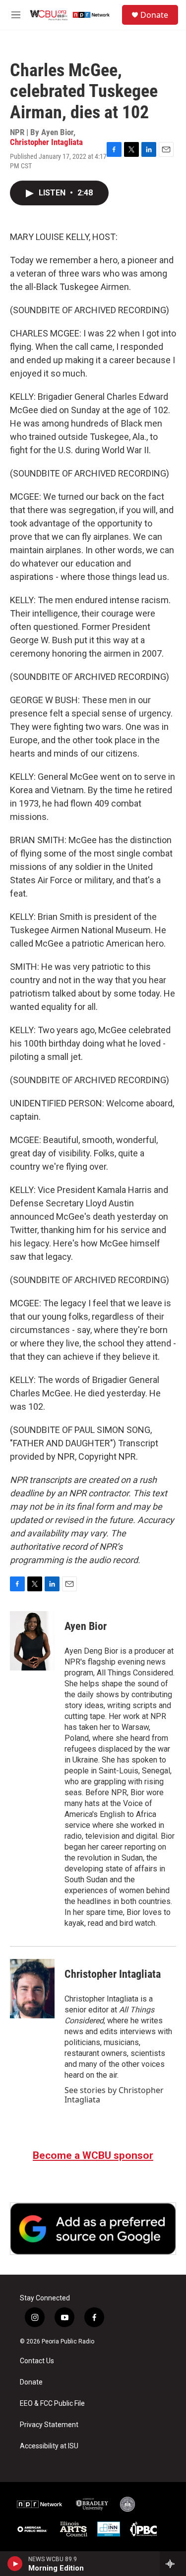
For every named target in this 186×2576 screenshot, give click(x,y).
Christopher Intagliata (46, 142)
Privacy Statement (49, 2425)
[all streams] (173, 2564)
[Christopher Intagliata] (32, 1989)
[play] (15, 2564)
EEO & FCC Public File (52, 2404)
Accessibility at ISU (49, 2446)
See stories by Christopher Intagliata (114, 2095)
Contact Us (37, 2361)
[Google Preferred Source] (93, 2229)
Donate (154, 15)
